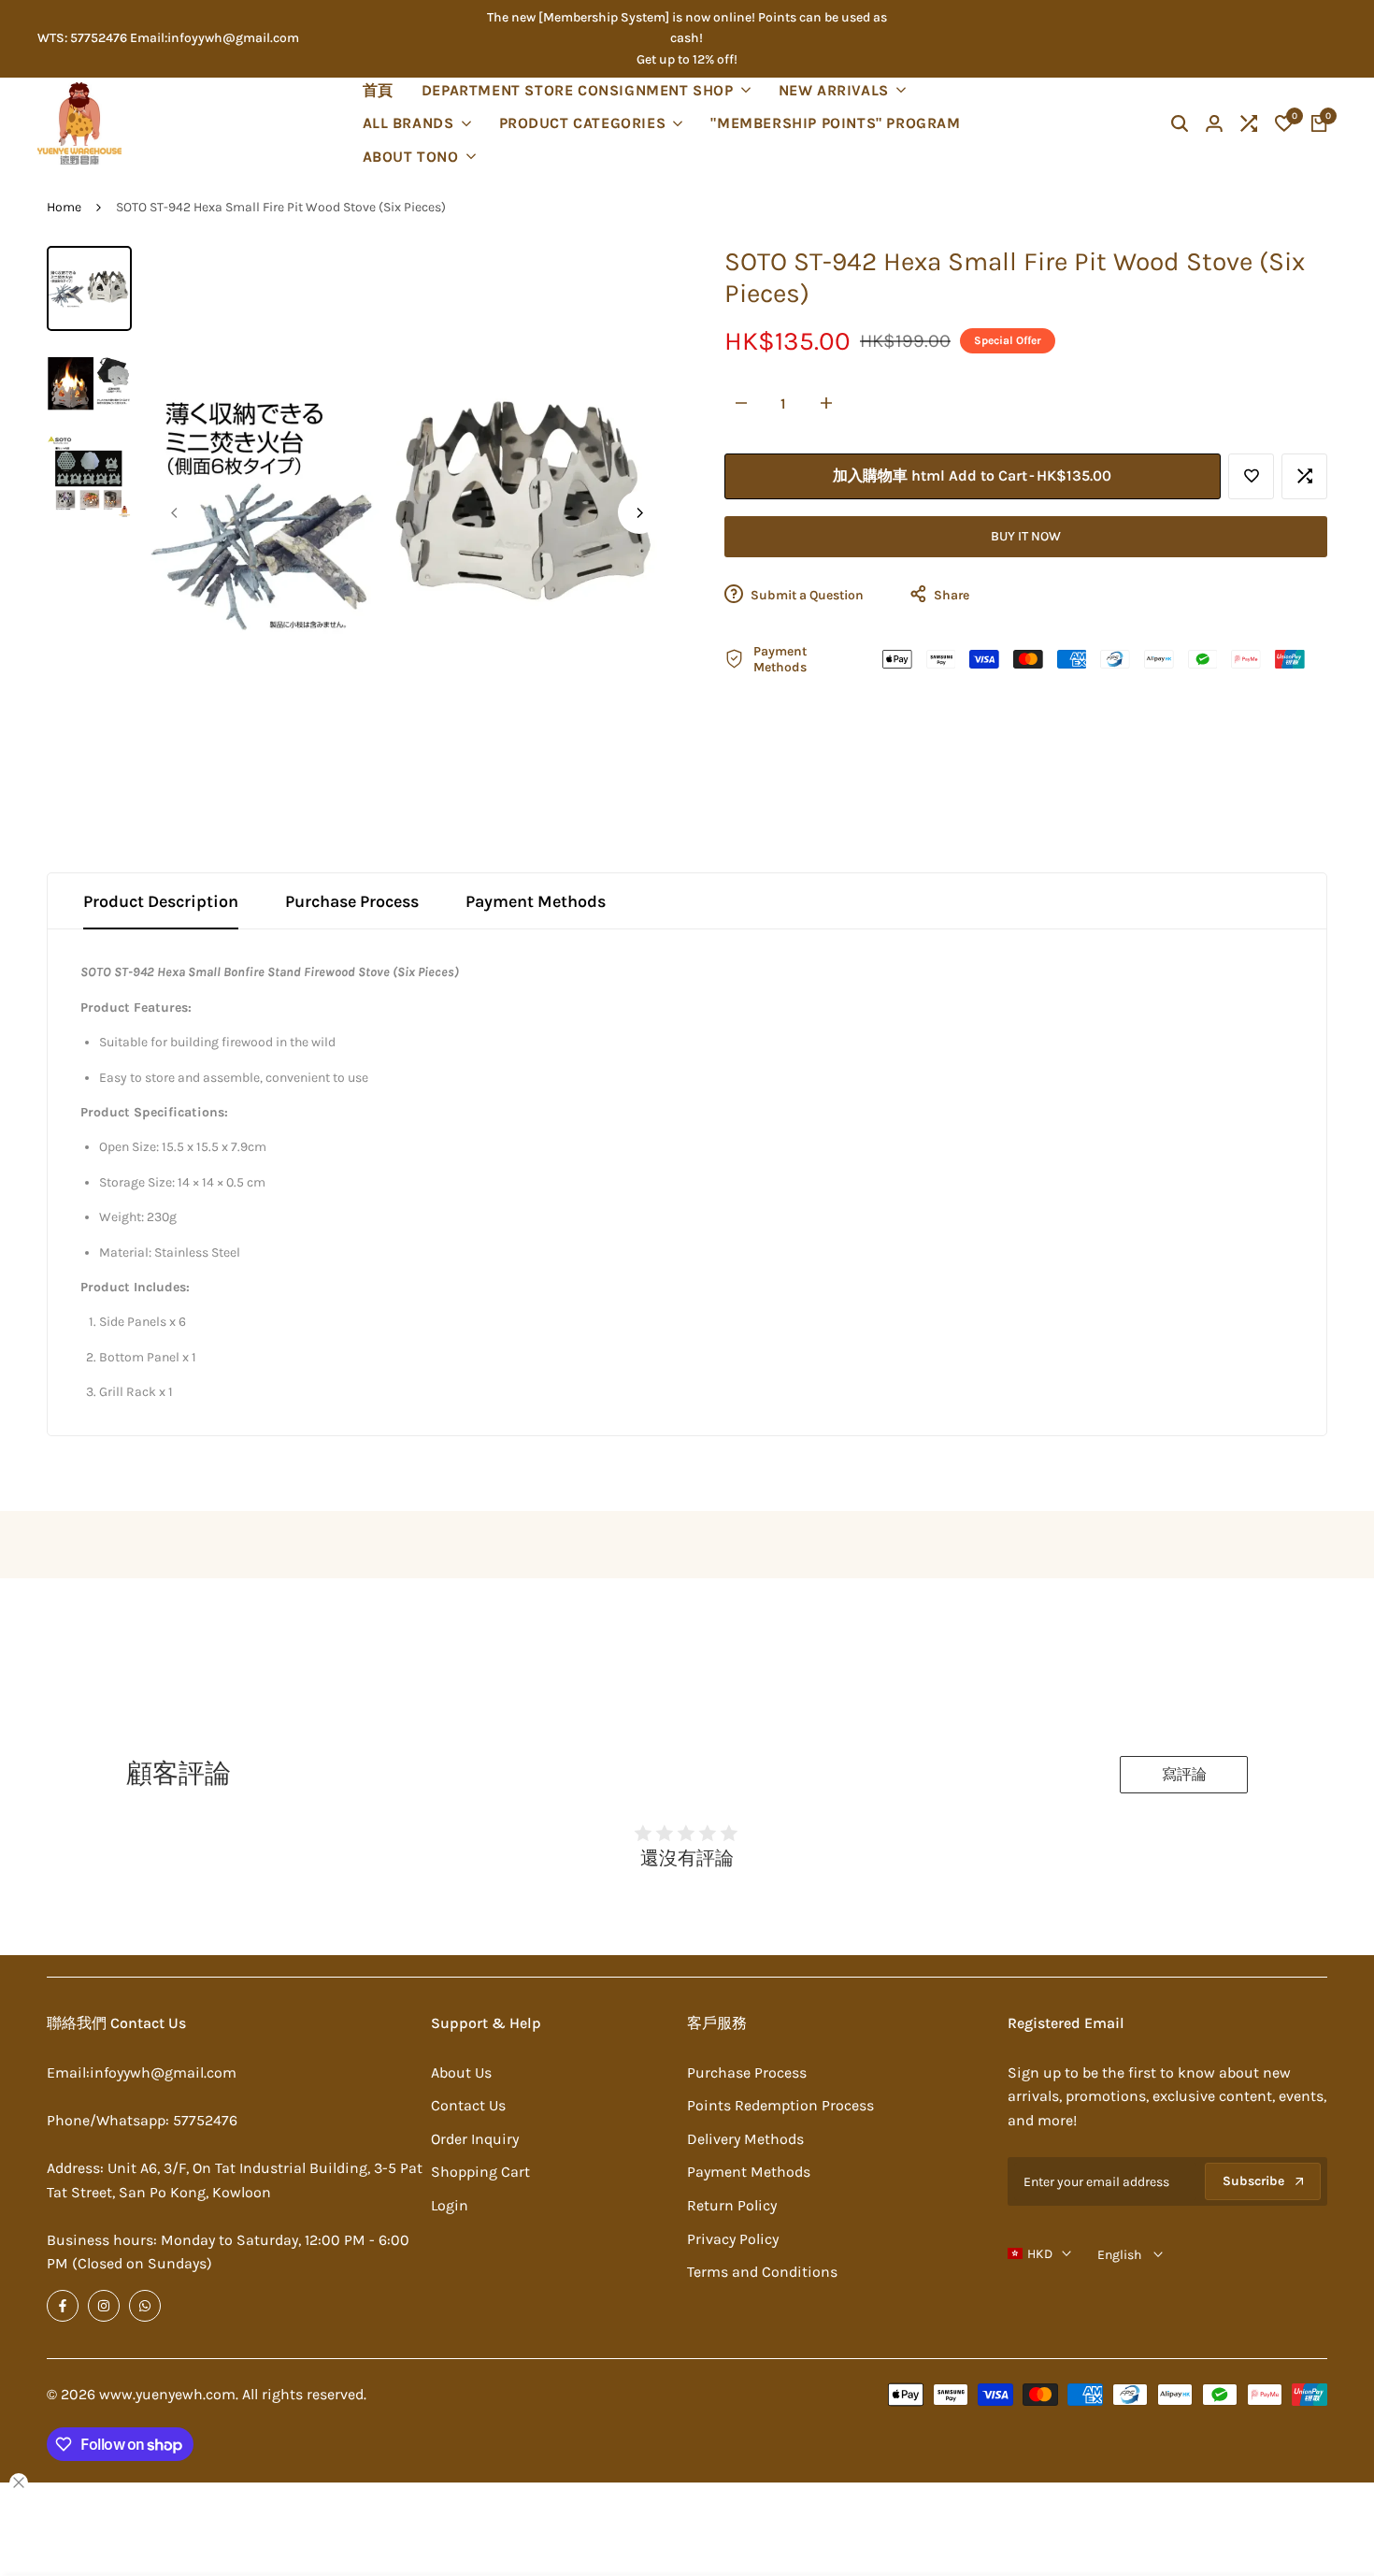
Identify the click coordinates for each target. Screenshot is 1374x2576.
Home (64, 207)
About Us (461, 2072)
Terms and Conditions (762, 2272)
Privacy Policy (733, 2239)
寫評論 (1184, 1774)
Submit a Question (806, 595)
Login (450, 2205)
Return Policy (732, 2205)
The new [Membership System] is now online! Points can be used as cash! (687, 28)
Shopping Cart (480, 2172)
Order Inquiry (475, 2139)
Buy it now (1026, 536)
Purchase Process (352, 901)
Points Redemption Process (780, 2105)
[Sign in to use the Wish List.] (1252, 476)
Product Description (161, 901)
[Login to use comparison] (1305, 476)
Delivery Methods (745, 2139)
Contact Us (468, 2105)
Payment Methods (536, 901)
